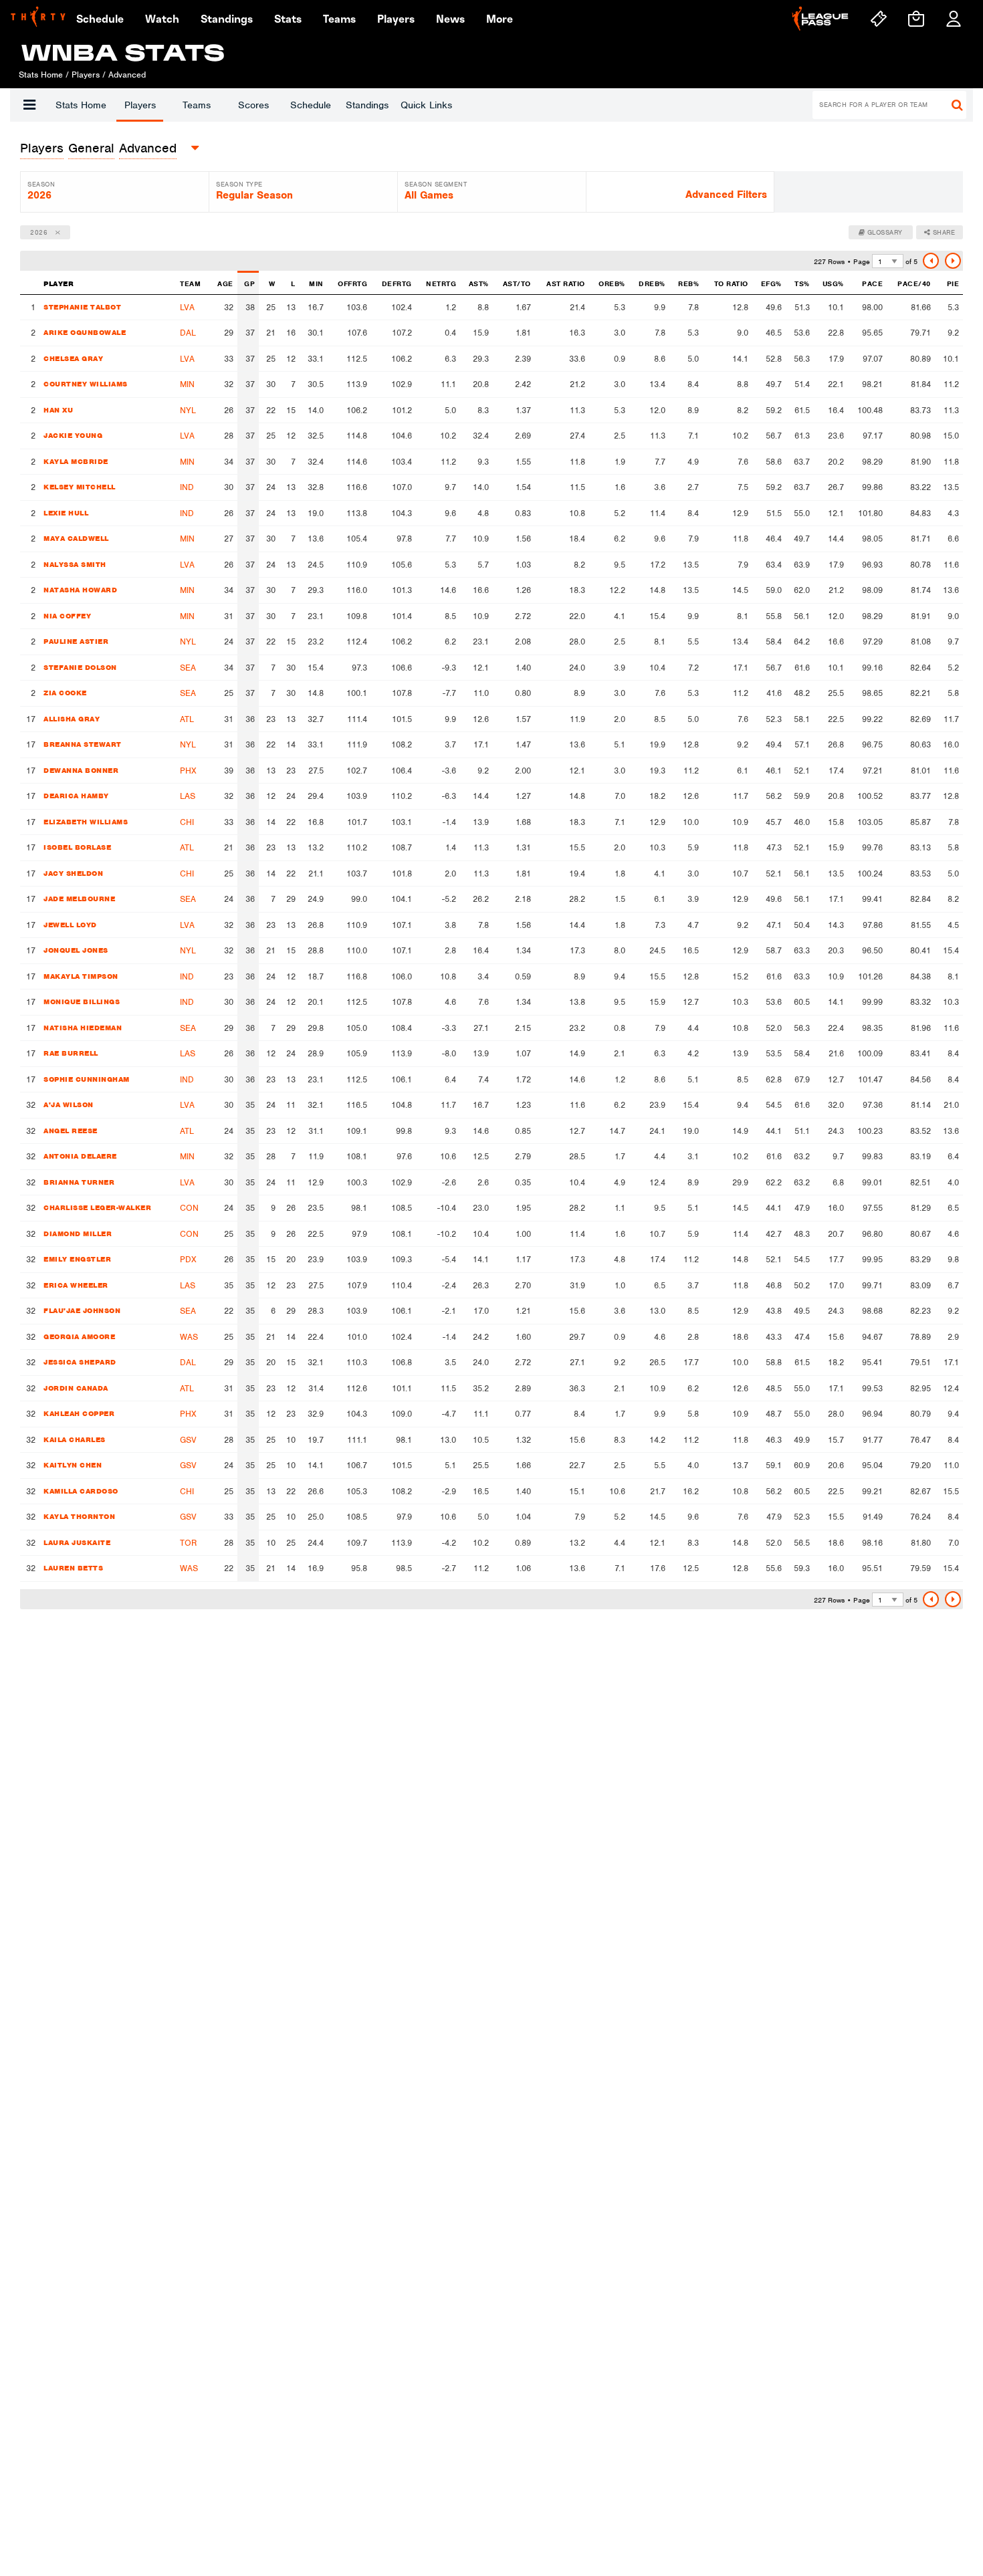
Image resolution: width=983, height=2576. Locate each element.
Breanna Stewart (83, 744)
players (42, 148)
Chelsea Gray (73, 358)
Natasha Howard (80, 590)
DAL (188, 333)
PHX (188, 771)
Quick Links (426, 105)
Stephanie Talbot (82, 307)
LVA (187, 307)
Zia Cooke (65, 693)
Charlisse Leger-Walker (97, 1207)
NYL (188, 410)
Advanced (148, 148)
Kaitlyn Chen (73, 1465)
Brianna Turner (79, 1182)
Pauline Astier (76, 641)
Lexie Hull (66, 513)
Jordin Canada (76, 1388)
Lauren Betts (73, 1568)
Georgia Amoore (79, 1336)
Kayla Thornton (79, 1516)
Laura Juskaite (77, 1542)
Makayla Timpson (81, 976)
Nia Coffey (67, 616)
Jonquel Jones (76, 950)
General (91, 148)
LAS (188, 796)
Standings (367, 105)
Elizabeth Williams (86, 822)
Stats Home (81, 105)
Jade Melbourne (79, 899)
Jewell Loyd (70, 925)
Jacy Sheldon (73, 873)
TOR (188, 1543)
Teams (197, 105)
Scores (253, 105)
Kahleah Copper (79, 1413)
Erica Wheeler (76, 1285)
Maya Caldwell (76, 538)
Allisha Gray (72, 719)
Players (140, 105)
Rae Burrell (71, 1053)
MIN (187, 384)
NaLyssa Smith (75, 564)
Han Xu (58, 410)
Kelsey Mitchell (80, 487)
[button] (29, 105)
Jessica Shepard (80, 1362)
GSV (188, 1440)
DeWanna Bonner (81, 770)
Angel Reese (71, 1131)
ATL (187, 719)
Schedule (311, 105)
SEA (188, 668)
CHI (187, 822)
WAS (189, 1337)
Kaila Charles (75, 1439)
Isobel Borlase (77, 847)
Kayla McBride (76, 461)
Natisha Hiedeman (83, 1028)
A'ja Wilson (69, 1104)
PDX (188, 1259)
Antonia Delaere (80, 1156)
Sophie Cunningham (87, 1079)
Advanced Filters (726, 195)
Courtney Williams (86, 384)
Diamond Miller (78, 1234)
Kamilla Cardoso (81, 1491)
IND (187, 487)
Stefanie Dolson (80, 667)
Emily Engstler (77, 1259)
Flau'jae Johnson (82, 1310)
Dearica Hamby (76, 796)
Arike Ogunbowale (85, 332)
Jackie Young (73, 435)
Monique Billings (82, 1002)
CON (189, 1208)
